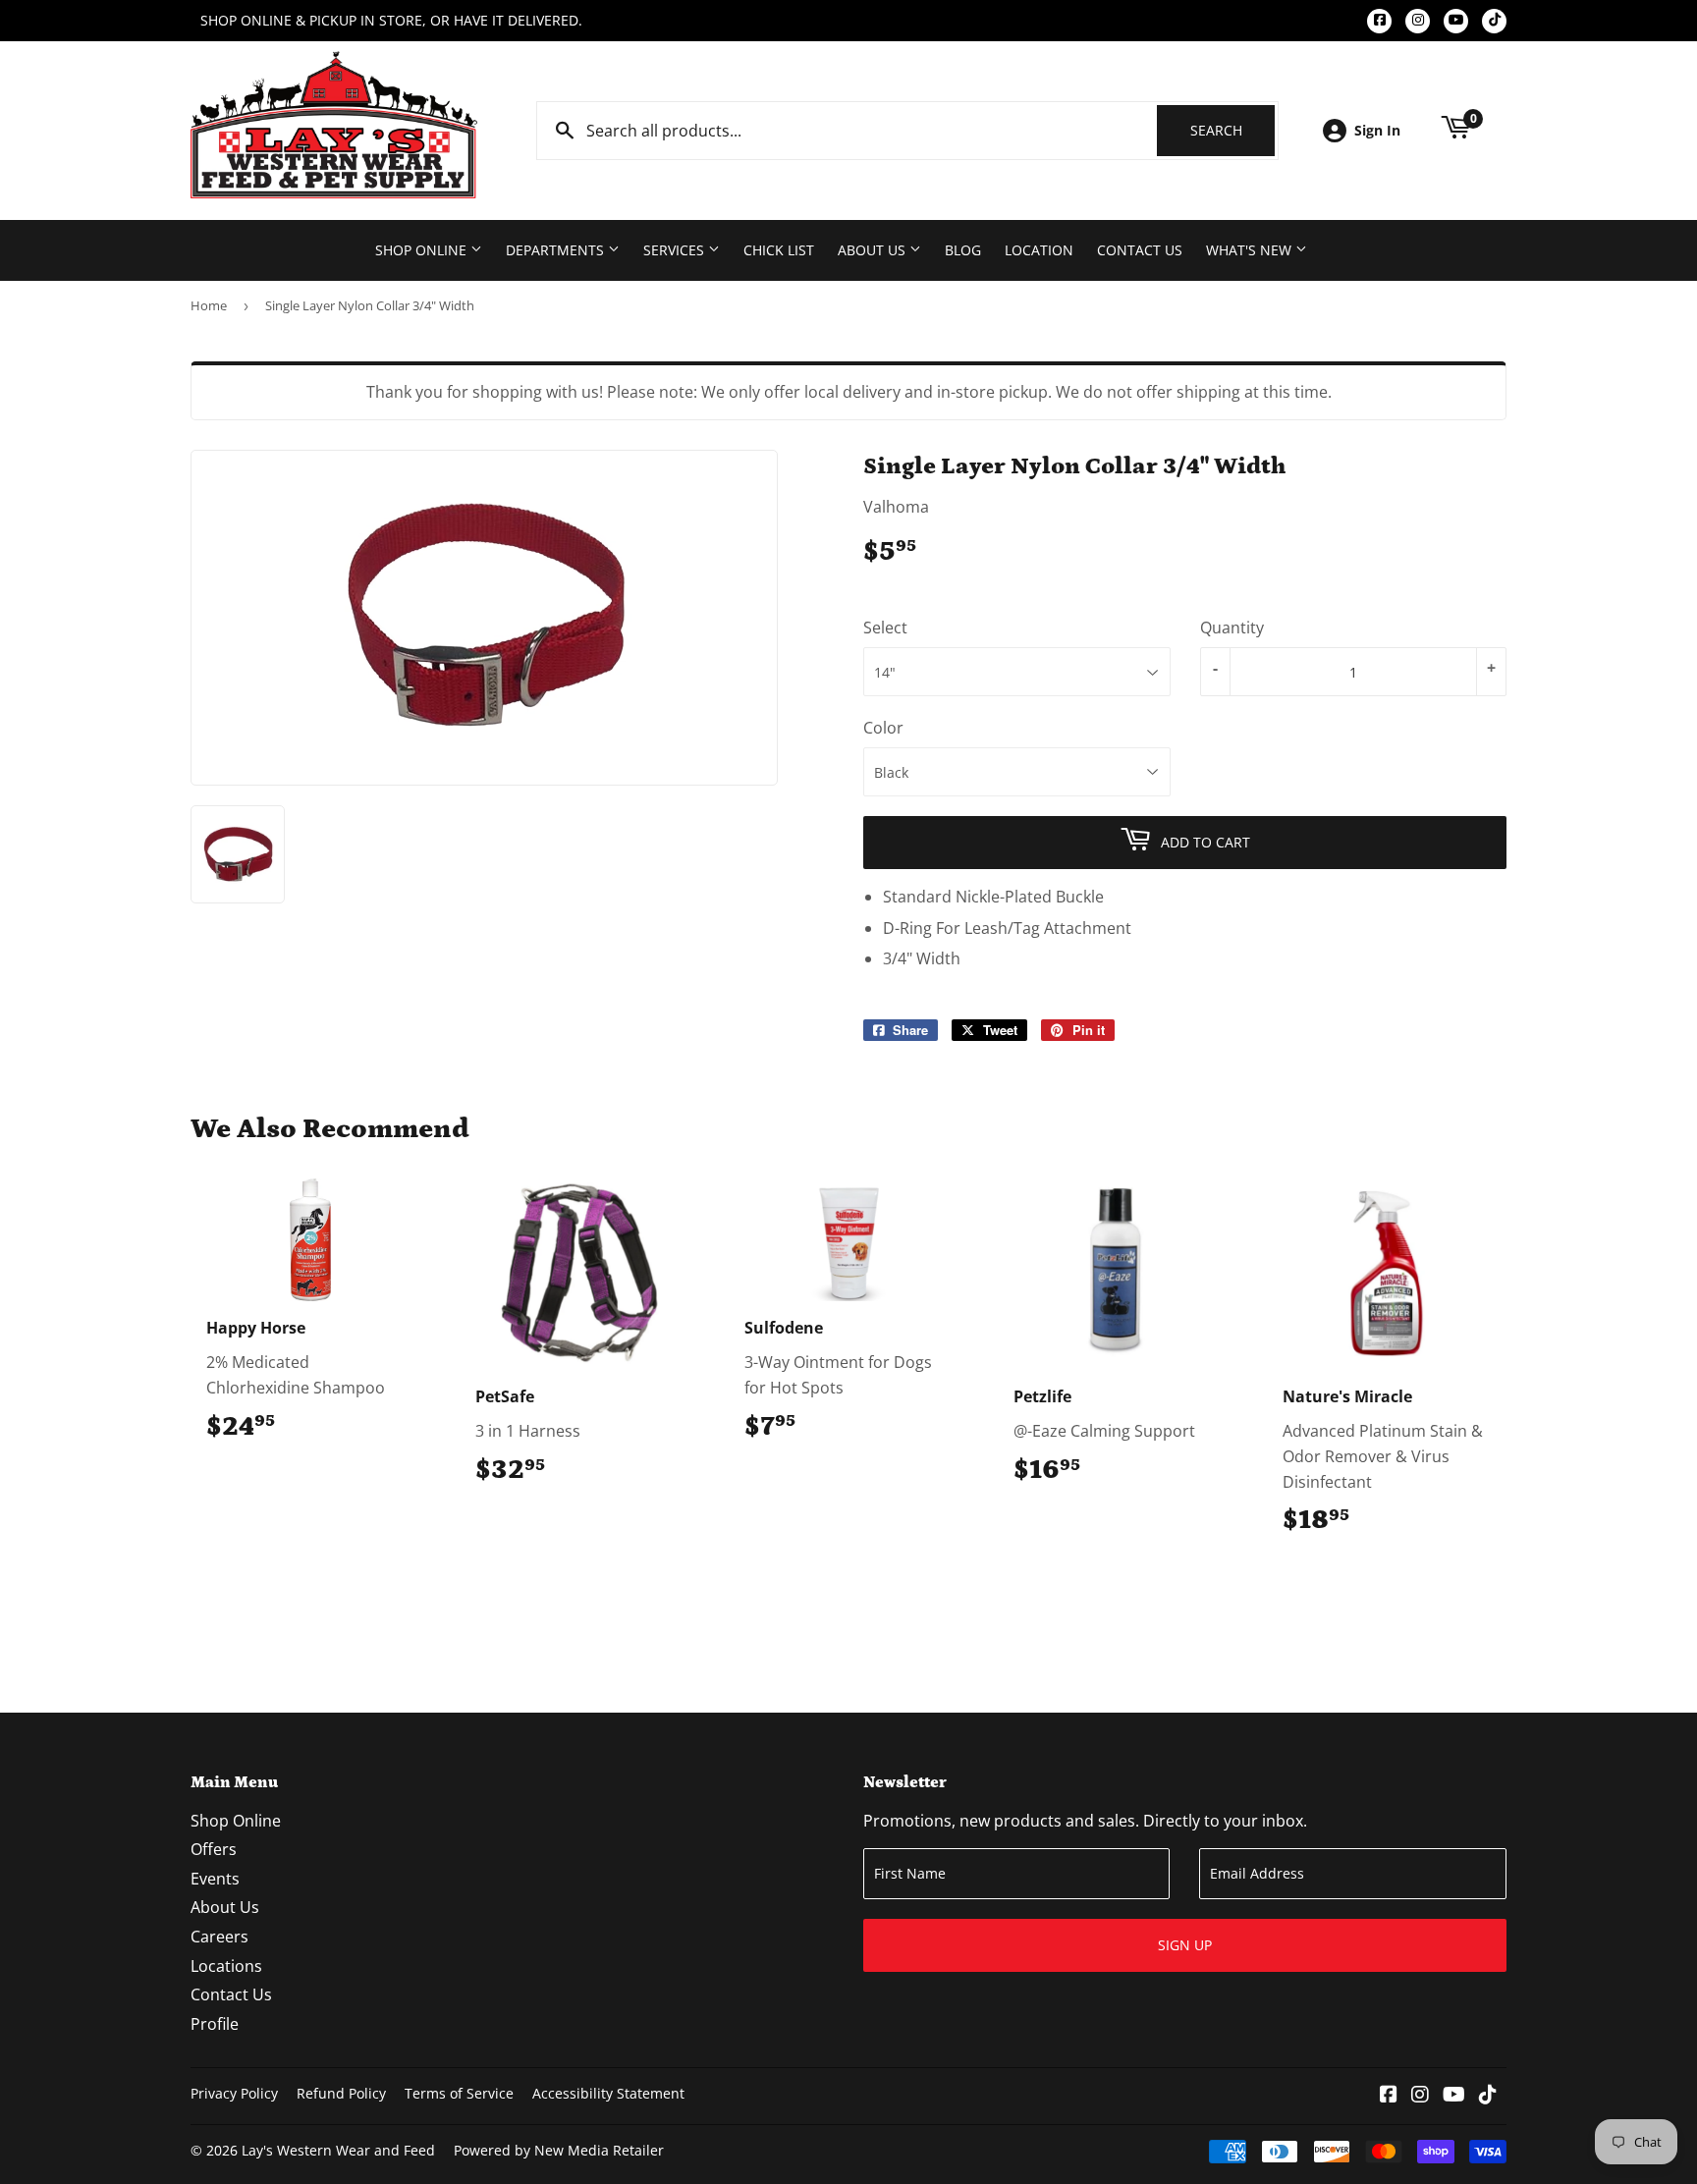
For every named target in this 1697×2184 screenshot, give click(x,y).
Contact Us (1140, 250)
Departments (557, 250)
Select (885, 628)
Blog (963, 250)
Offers (214, 1849)
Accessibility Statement (608, 2093)
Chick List (779, 250)
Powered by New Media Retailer (559, 2150)
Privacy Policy (234, 2093)
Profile (215, 2024)
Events (215, 1879)
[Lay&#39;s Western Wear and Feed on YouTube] (1454, 2096)
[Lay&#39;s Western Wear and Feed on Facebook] (1389, 2096)
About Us (874, 250)
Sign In (1377, 130)
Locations (226, 1966)
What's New (1251, 250)
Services (676, 250)
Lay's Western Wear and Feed (338, 2150)
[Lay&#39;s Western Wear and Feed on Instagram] (1420, 2096)
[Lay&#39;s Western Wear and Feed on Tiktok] (1488, 2096)
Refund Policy (341, 2093)
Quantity (1232, 628)
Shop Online (423, 250)
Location (1039, 250)
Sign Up (1185, 1945)
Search (1232, 130)
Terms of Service (459, 2093)
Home (209, 305)
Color (883, 728)
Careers (219, 1937)
